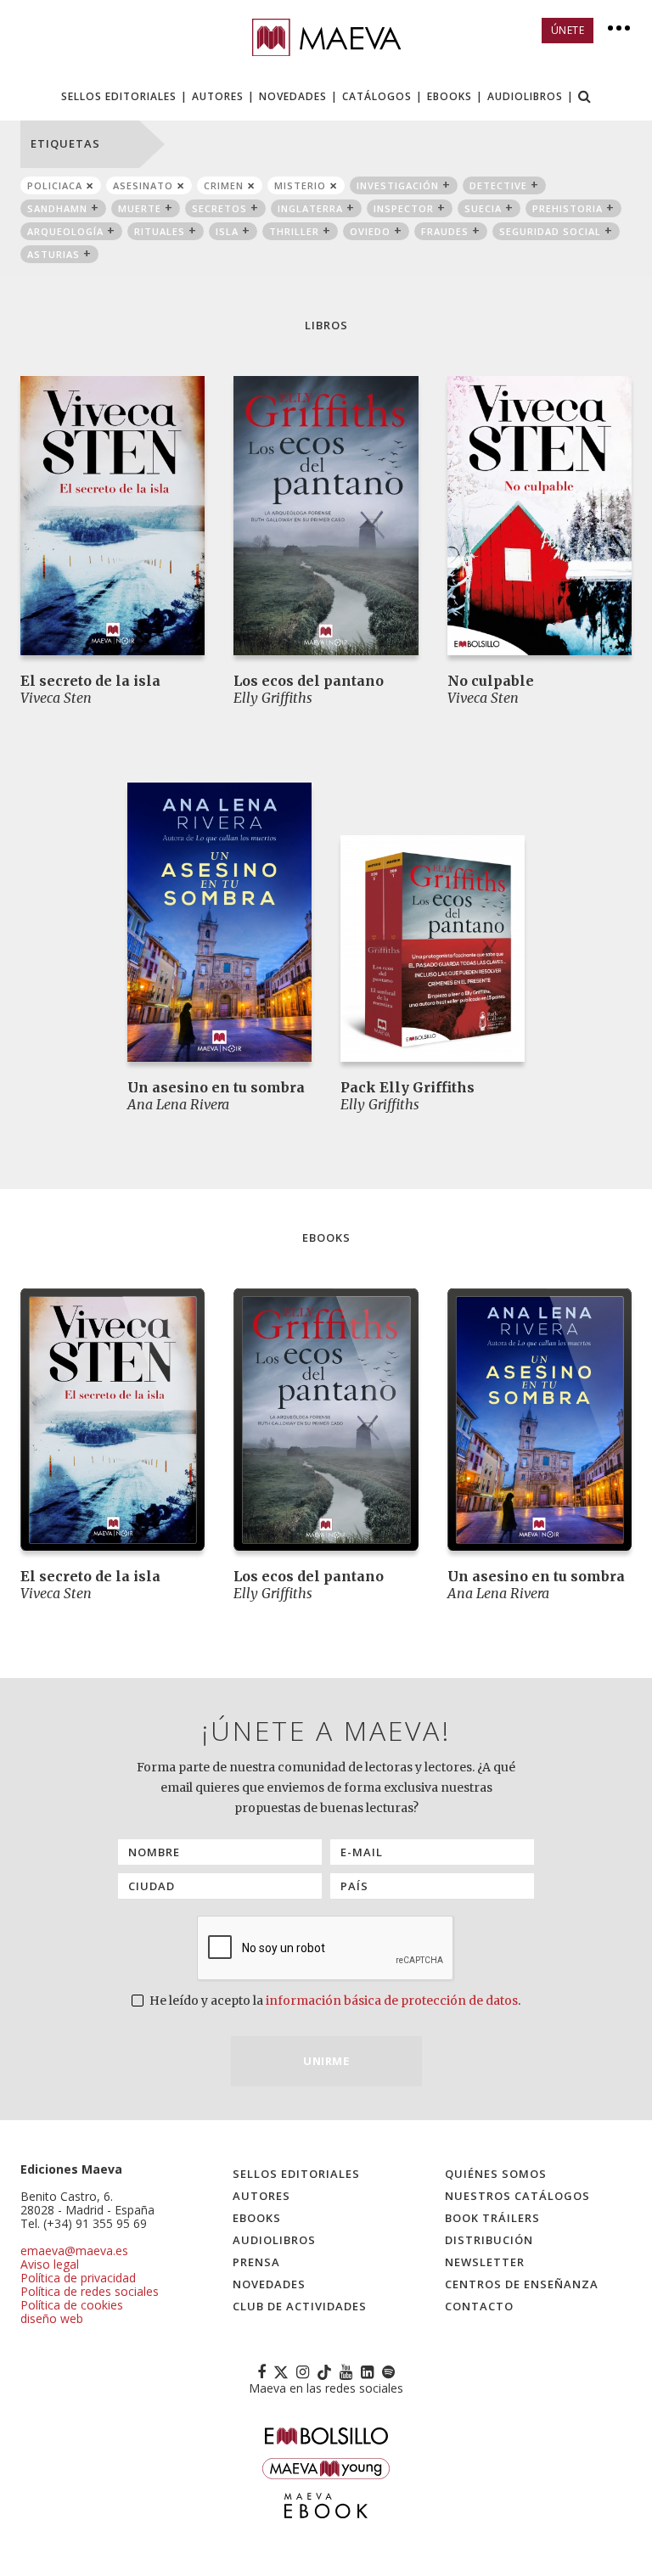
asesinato (143, 185)
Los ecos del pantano (309, 681)
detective (498, 185)
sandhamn (57, 208)
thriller (294, 231)
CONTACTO (479, 2306)
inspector (404, 208)
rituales (160, 231)
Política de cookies (72, 2305)
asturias (53, 254)
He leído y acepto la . (334, 2001)
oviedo (370, 231)
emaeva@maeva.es (74, 2250)
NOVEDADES (293, 96)
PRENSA (256, 2262)
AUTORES (218, 96)
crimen (224, 185)
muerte (140, 208)
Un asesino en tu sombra (216, 1087)
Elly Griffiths (273, 698)
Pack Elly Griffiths (407, 1087)
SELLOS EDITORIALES (119, 96)
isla (227, 231)
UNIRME (326, 2061)
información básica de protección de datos (392, 2001)
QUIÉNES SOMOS (496, 2174)
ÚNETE (568, 30)
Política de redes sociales (90, 2291)
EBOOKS (450, 96)
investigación (398, 185)
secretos (219, 208)
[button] (585, 98)
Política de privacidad (78, 2278)
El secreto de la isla (90, 681)
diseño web (52, 2318)
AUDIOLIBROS (525, 96)
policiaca (55, 185)
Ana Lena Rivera (178, 1104)
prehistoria (568, 208)
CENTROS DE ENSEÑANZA (522, 2284)
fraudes (445, 231)
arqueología (65, 231)
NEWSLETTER (485, 2262)
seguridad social (550, 231)
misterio (300, 185)
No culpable (491, 681)
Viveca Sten (56, 698)
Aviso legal (50, 2264)
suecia (483, 208)
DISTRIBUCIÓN (489, 2240)
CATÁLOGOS (377, 96)
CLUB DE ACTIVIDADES (300, 2306)
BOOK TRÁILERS (492, 2218)
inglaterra (310, 208)
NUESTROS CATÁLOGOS (517, 2196)
